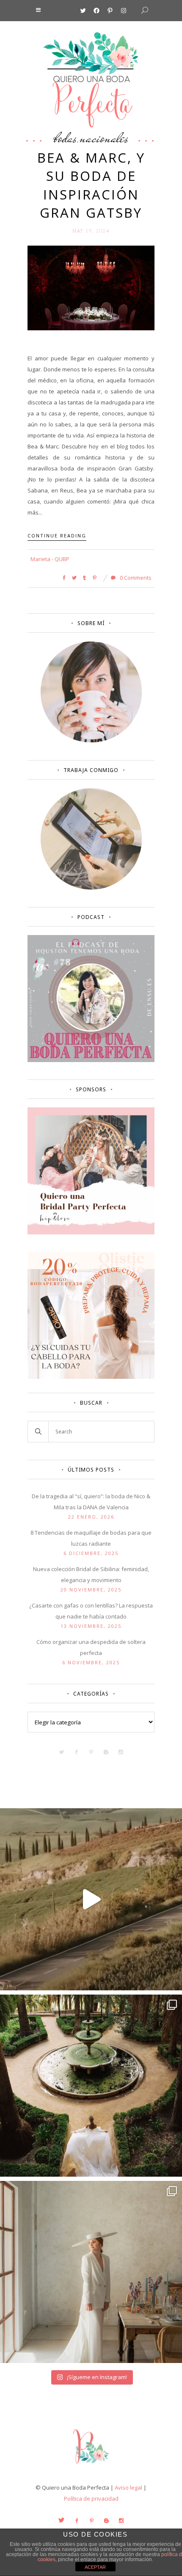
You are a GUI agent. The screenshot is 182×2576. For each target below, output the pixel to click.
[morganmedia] (91, 2465)
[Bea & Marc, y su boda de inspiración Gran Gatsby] (91, 287)
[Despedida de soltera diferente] (91, 1232)
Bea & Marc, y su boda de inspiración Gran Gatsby (91, 185)
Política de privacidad (91, 2499)
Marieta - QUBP (50, 559)
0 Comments (135, 578)
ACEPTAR (95, 2567)
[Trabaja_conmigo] (91, 888)
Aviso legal (128, 2487)
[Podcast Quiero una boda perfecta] (91, 1060)
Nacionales (104, 138)
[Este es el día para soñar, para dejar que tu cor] (91, 2086)
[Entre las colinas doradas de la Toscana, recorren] (91, 1899)
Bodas (65, 138)
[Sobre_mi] (91, 741)
